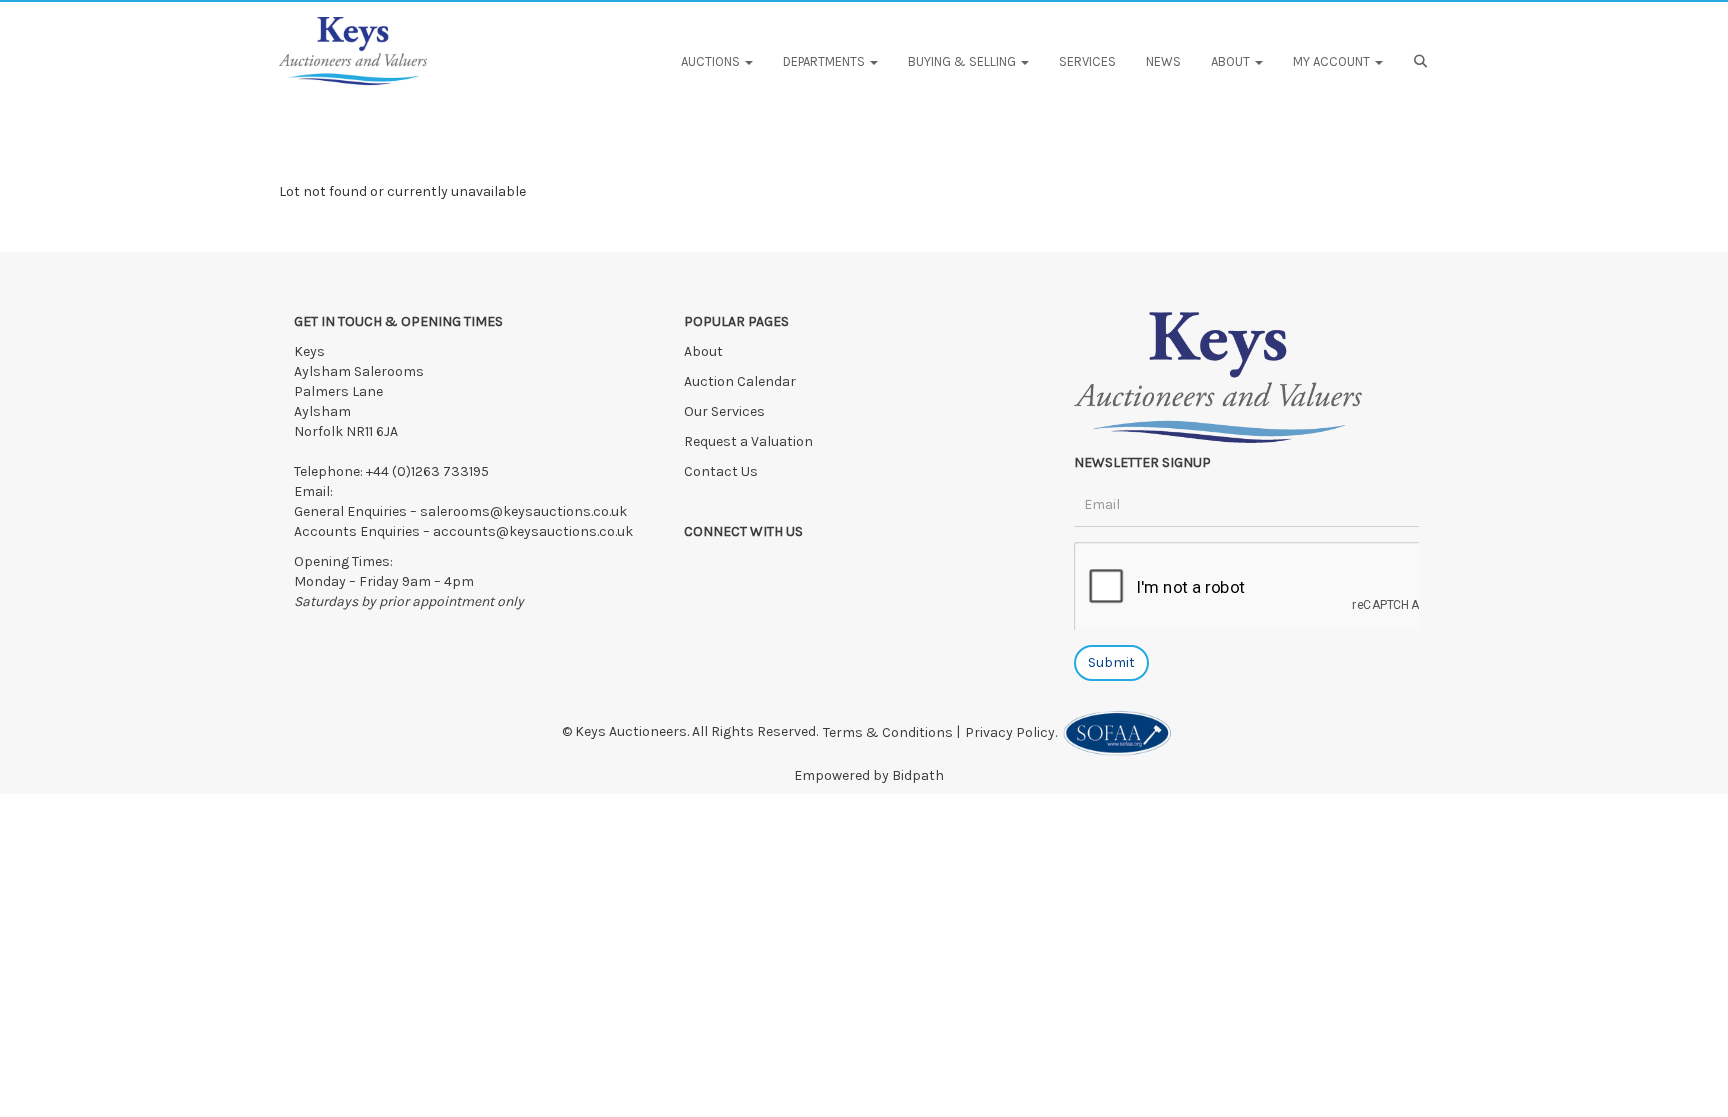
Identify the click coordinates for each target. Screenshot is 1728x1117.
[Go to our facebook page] (703, 566)
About (703, 351)
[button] (1423, 62)
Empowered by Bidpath (869, 775)
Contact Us (721, 471)
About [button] (1232, 61)
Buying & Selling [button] (963, 61)
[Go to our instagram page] (784, 566)
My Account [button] (1333, 61)
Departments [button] (825, 61)
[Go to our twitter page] (744, 566)
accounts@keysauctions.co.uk (533, 531)
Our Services (724, 411)
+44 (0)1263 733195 (427, 471)
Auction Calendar (741, 381)
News (1163, 61)
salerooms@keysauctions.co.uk (523, 511)
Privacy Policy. (1014, 732)
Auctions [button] (712, 61)
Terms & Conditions (888, 732)
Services (1087, 61)
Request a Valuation (748, 441)
